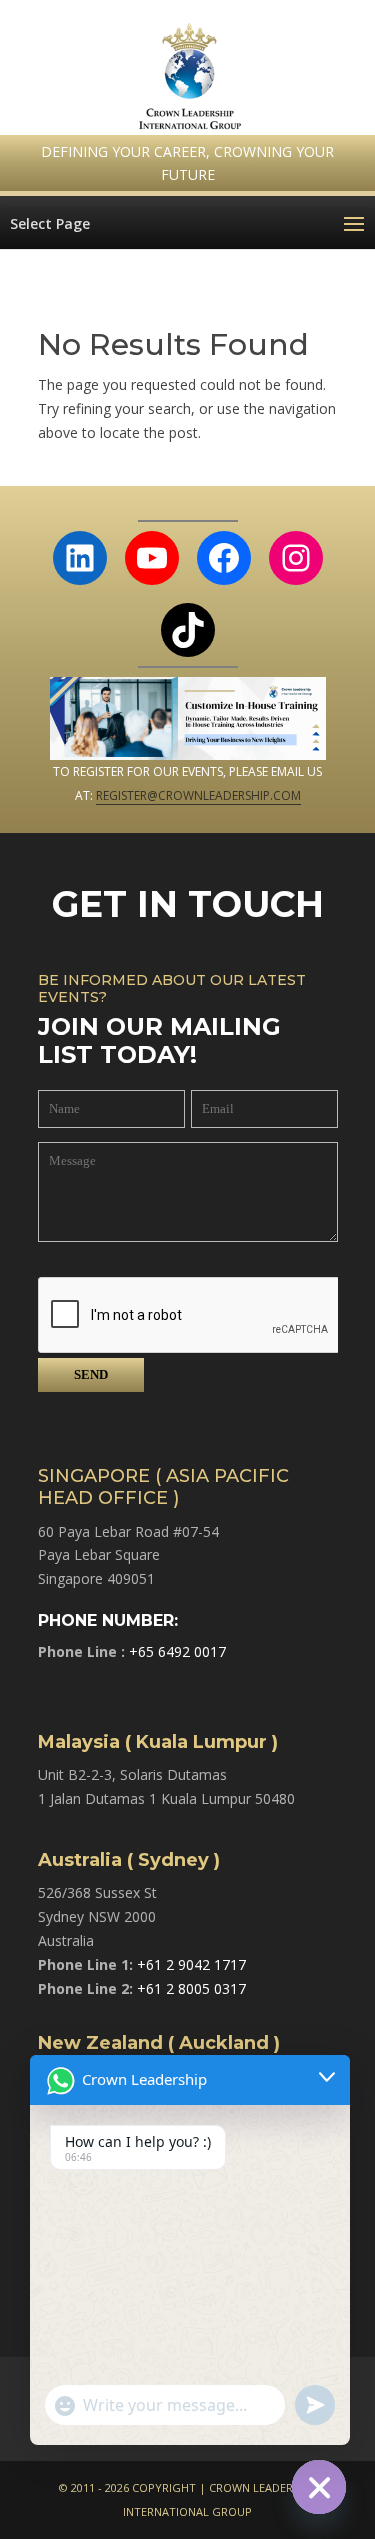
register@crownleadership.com (198, 795)
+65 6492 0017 (177, 1651)
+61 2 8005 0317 (191, 1988)
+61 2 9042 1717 (191, 1964)
